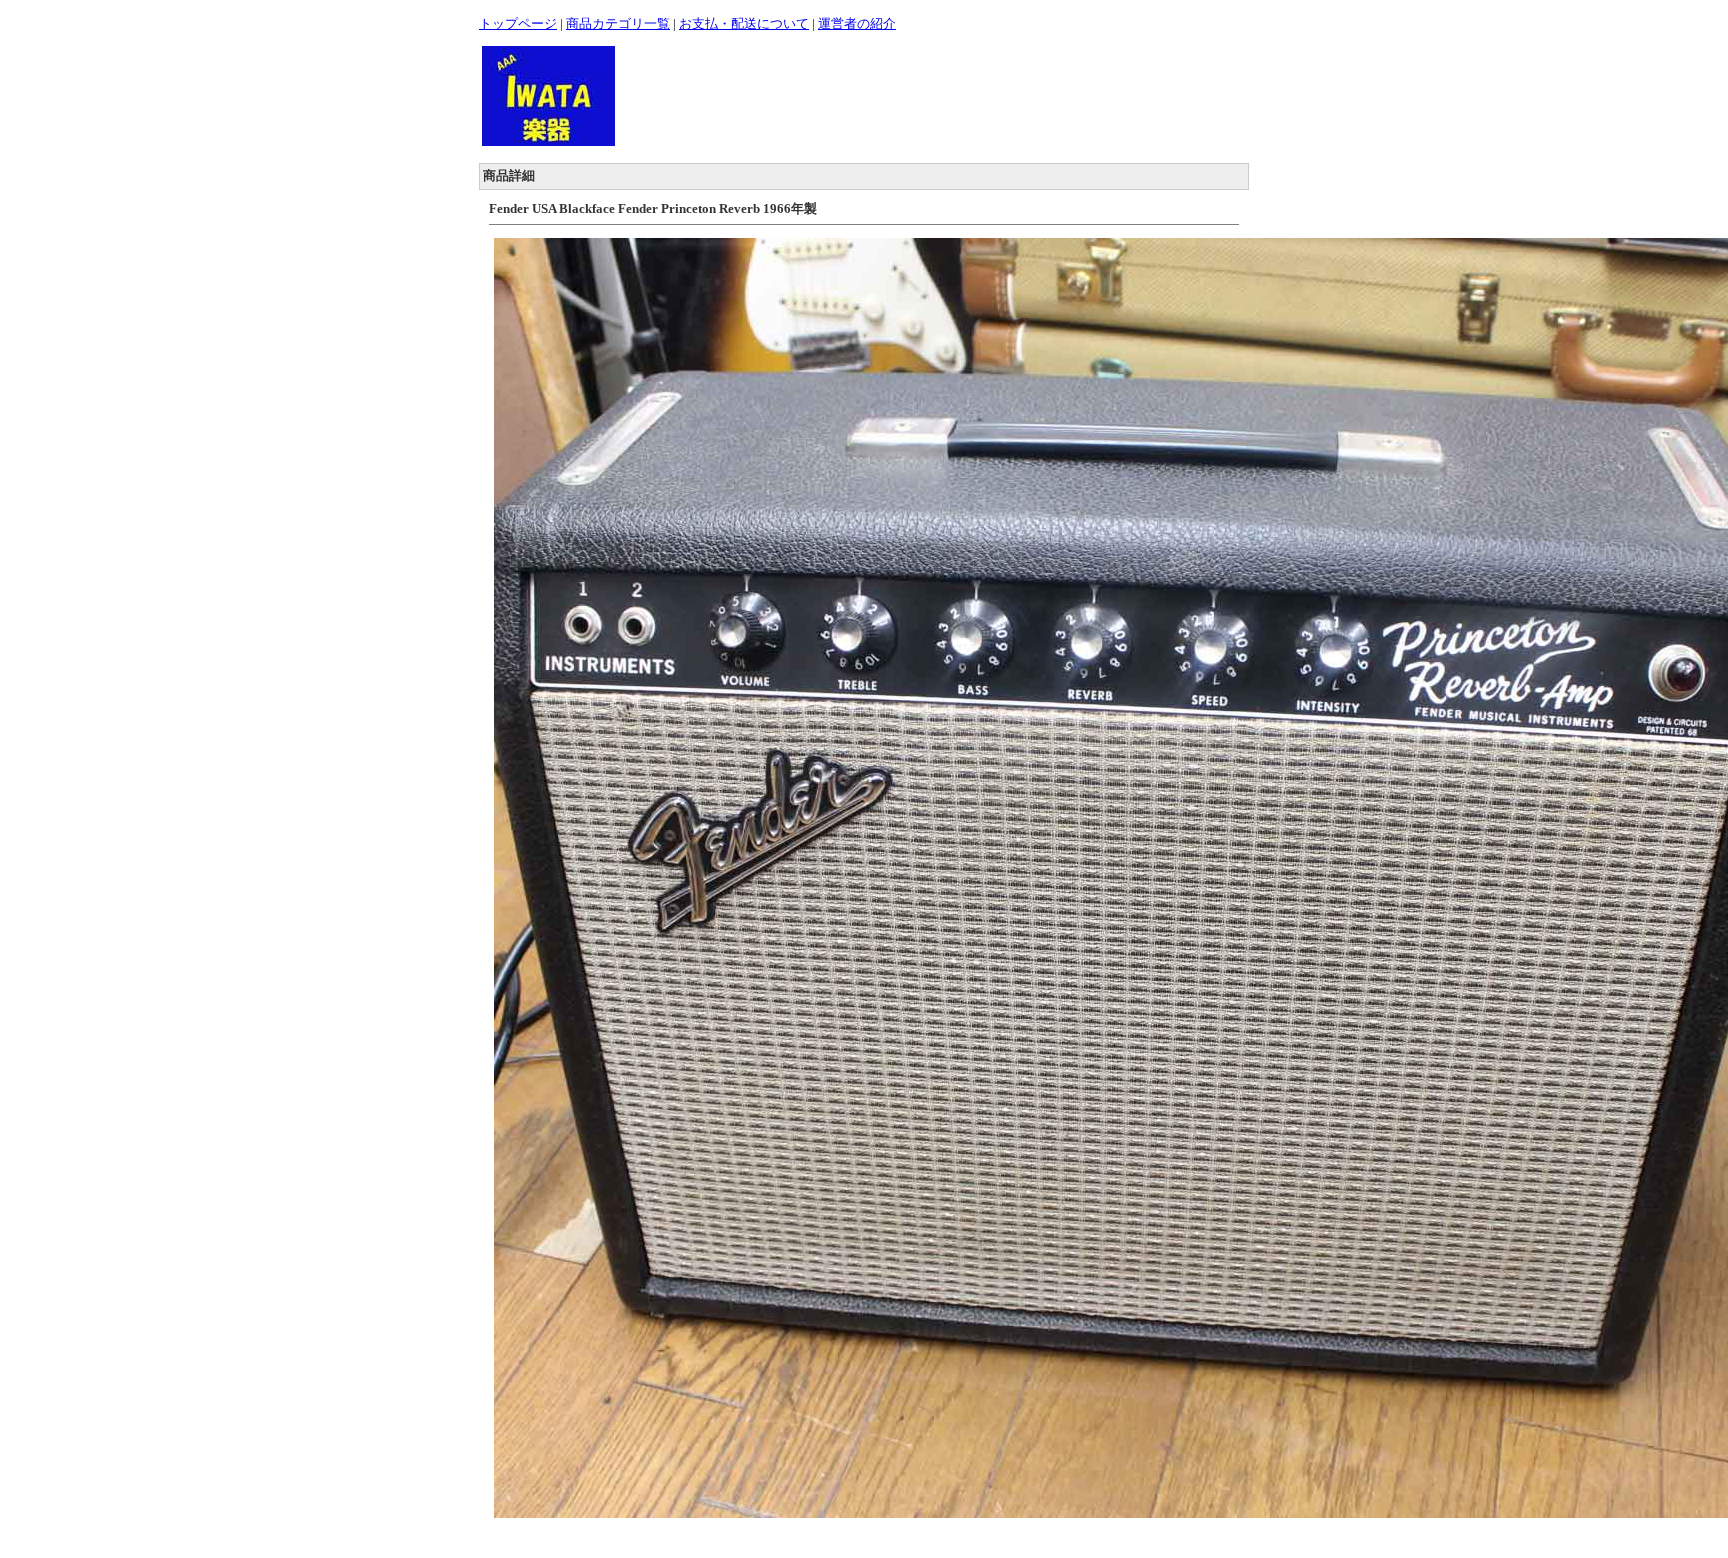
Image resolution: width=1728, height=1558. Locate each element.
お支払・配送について (744, 23)
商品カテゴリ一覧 (618, 23)
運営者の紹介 (857, 23)
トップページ (518, 23)
